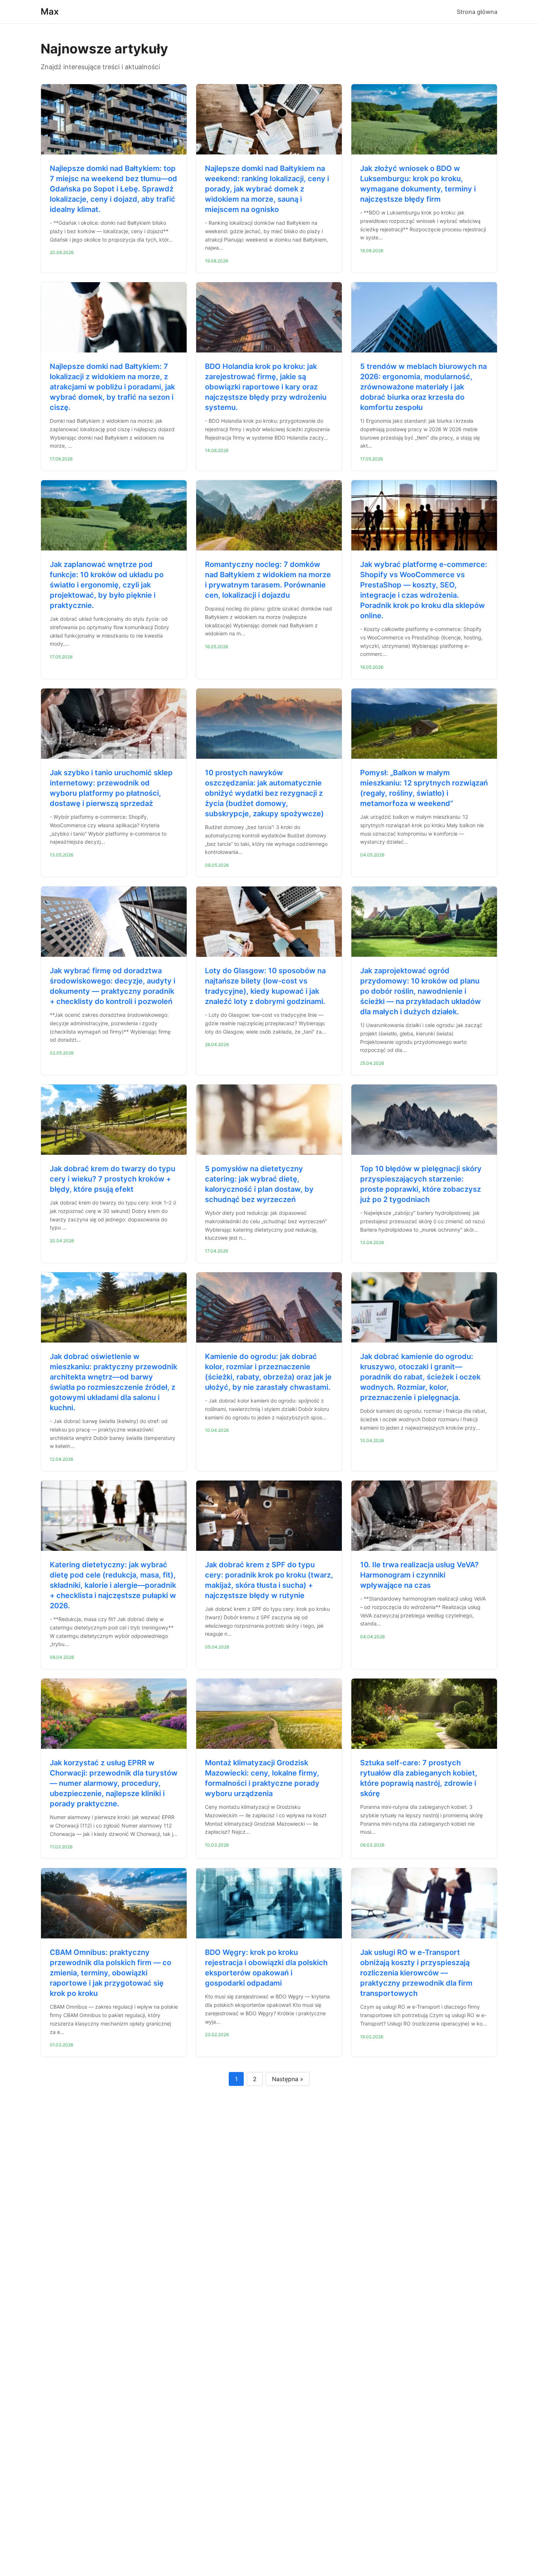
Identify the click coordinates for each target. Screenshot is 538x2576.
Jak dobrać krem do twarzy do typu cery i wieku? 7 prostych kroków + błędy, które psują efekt (113, 1179)
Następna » (288, 2079)
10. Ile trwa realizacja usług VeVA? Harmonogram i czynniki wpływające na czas (419, 1575)
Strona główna (477, 12)
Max (50, 12)
